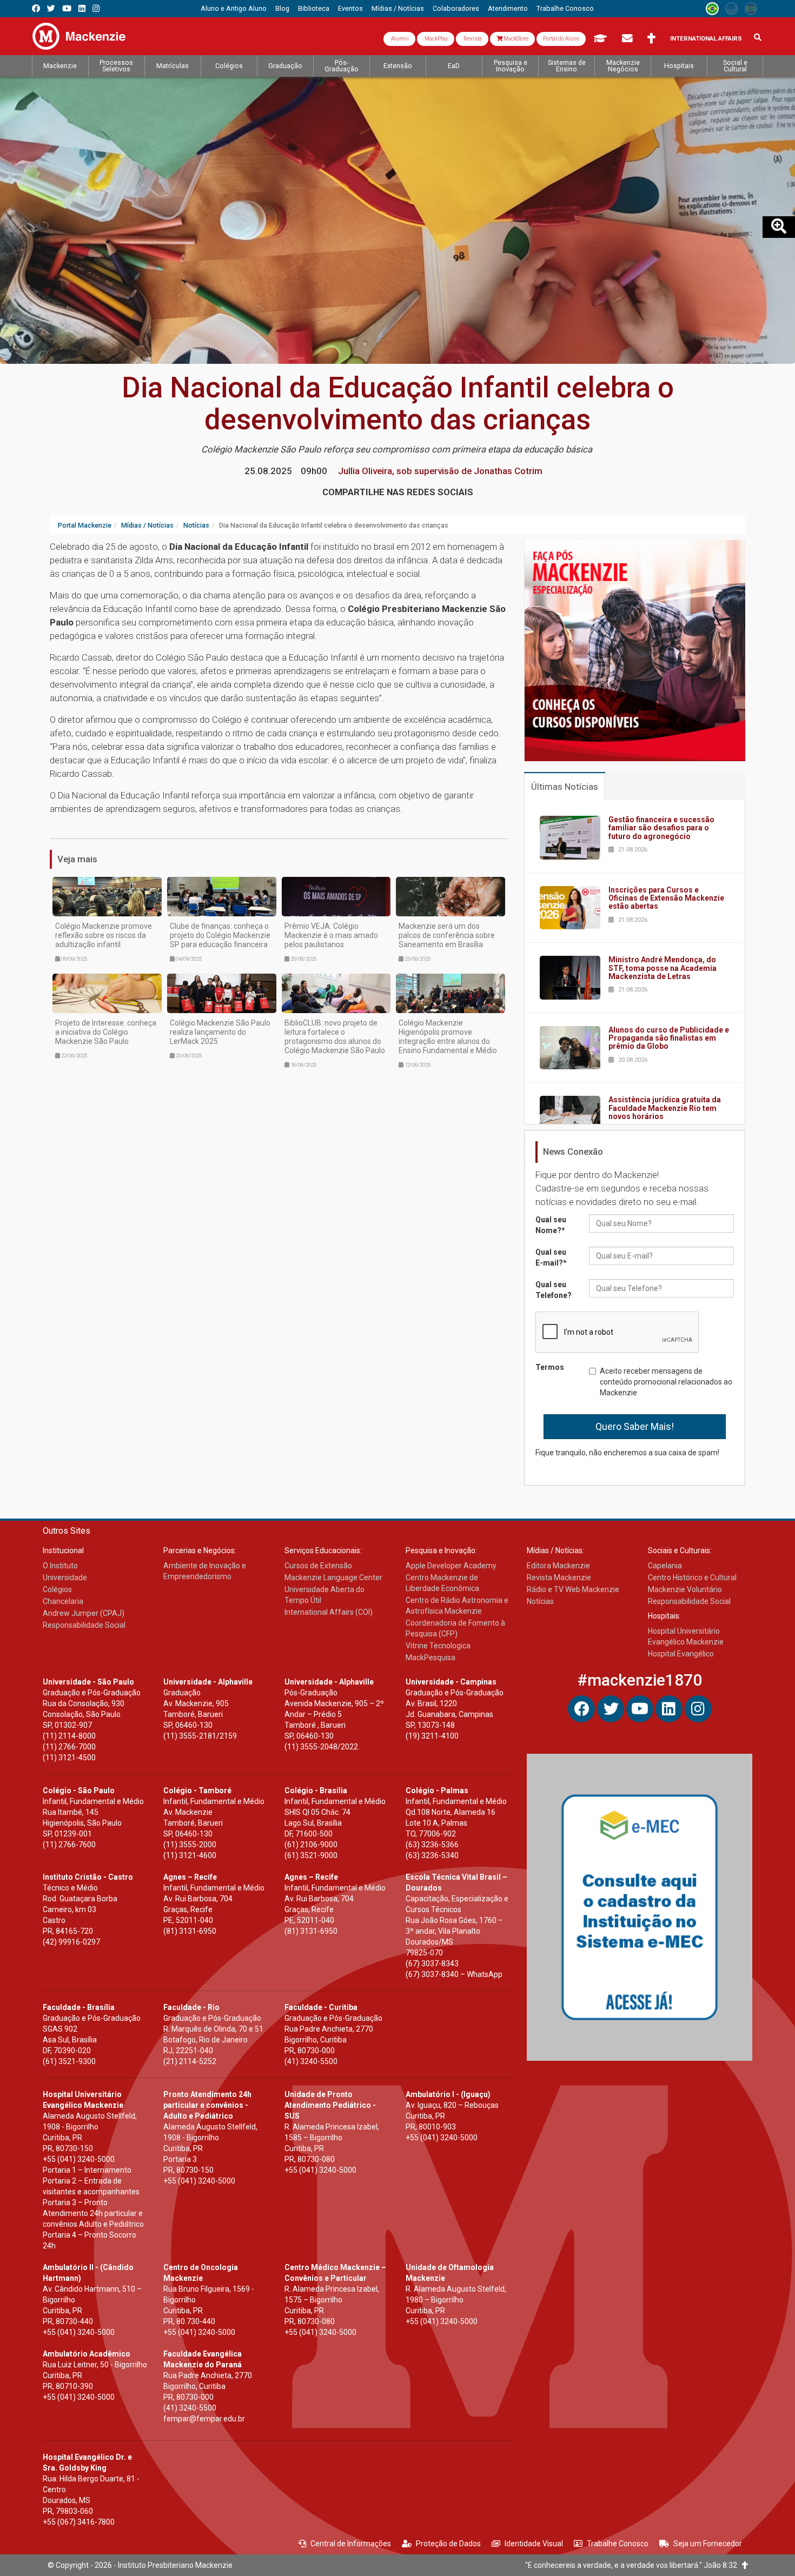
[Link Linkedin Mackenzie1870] (82, 8)
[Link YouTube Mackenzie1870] (67, 8)
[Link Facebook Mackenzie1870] (36, 8)
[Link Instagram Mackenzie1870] (96, 8)
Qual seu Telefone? (554, 1290)
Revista (472, 39)
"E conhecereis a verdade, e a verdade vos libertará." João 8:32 (634, 2565)
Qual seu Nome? (551, 1225)
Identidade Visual (534, 2544)
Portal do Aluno (561, 39)
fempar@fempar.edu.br (204, 2419)
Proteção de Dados (448, 2544)
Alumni (399, 39)
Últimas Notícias (565, 787)
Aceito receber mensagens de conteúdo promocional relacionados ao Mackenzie (666, 1382)
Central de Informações (351, 2544)
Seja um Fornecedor (708, 2544)
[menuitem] (234, 9)
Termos (550, 1367)
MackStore (515, 39)
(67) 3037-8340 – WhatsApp (454, 1974)
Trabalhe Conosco (618, 2544)
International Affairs (706, 39)
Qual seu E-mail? (551, 1257)
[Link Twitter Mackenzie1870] (51, 8)
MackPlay (436, 39)
